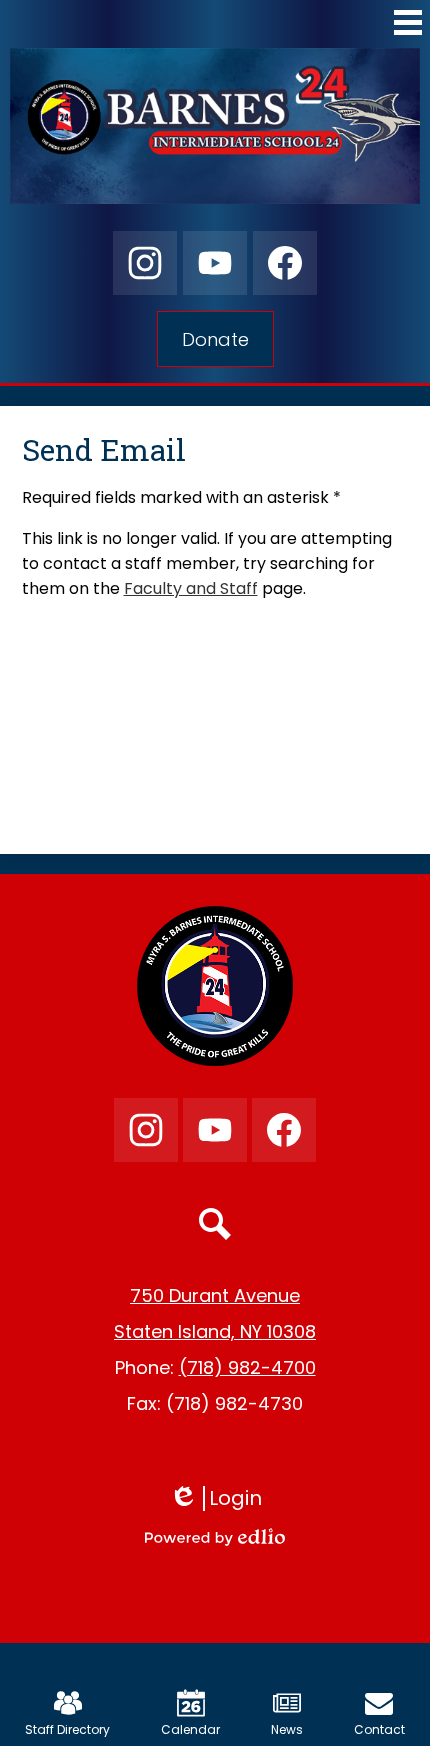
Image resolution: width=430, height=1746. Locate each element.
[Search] (215, 1224)
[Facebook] (285, 263)
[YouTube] (215, 263)
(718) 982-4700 (247, 1367)
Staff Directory (67, 1729)
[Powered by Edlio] (215, 1537)
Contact (379, 1729)
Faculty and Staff (191, 588)
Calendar (190, 1729)
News (287, 1729)
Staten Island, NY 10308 (215, 1331)
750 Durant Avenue (215, 1295)
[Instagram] (145, 263)
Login (222, 1498)
